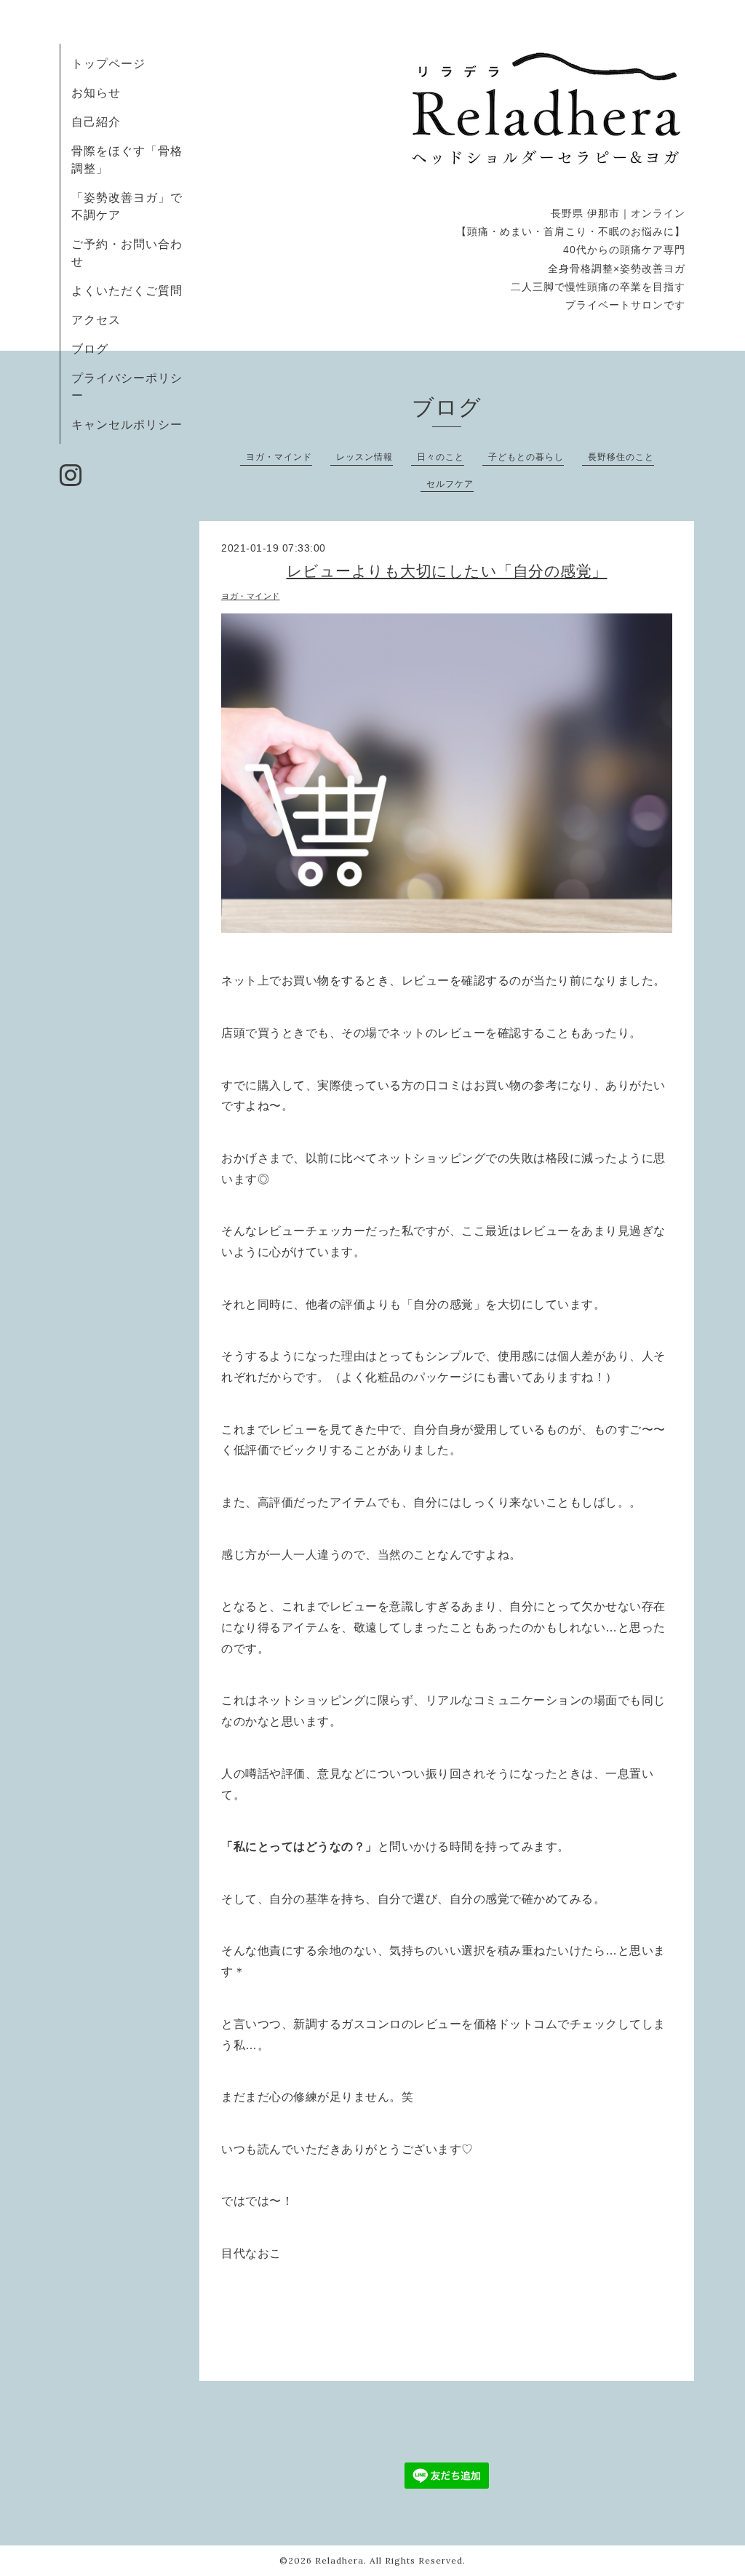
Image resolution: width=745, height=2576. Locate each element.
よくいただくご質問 (127, 290)
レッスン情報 (364, 457)
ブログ (90, 349)
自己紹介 (96, 122)
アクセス (96, 319)
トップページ (108, 63)
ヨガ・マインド (279, 457)
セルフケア (450, 484)
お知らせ (96, 92)
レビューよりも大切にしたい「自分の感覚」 (447, 571)
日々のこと (441, 457)
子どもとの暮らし (526, 457)
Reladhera (339, 2560)
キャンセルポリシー (127, 424)
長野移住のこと (621, 457)
